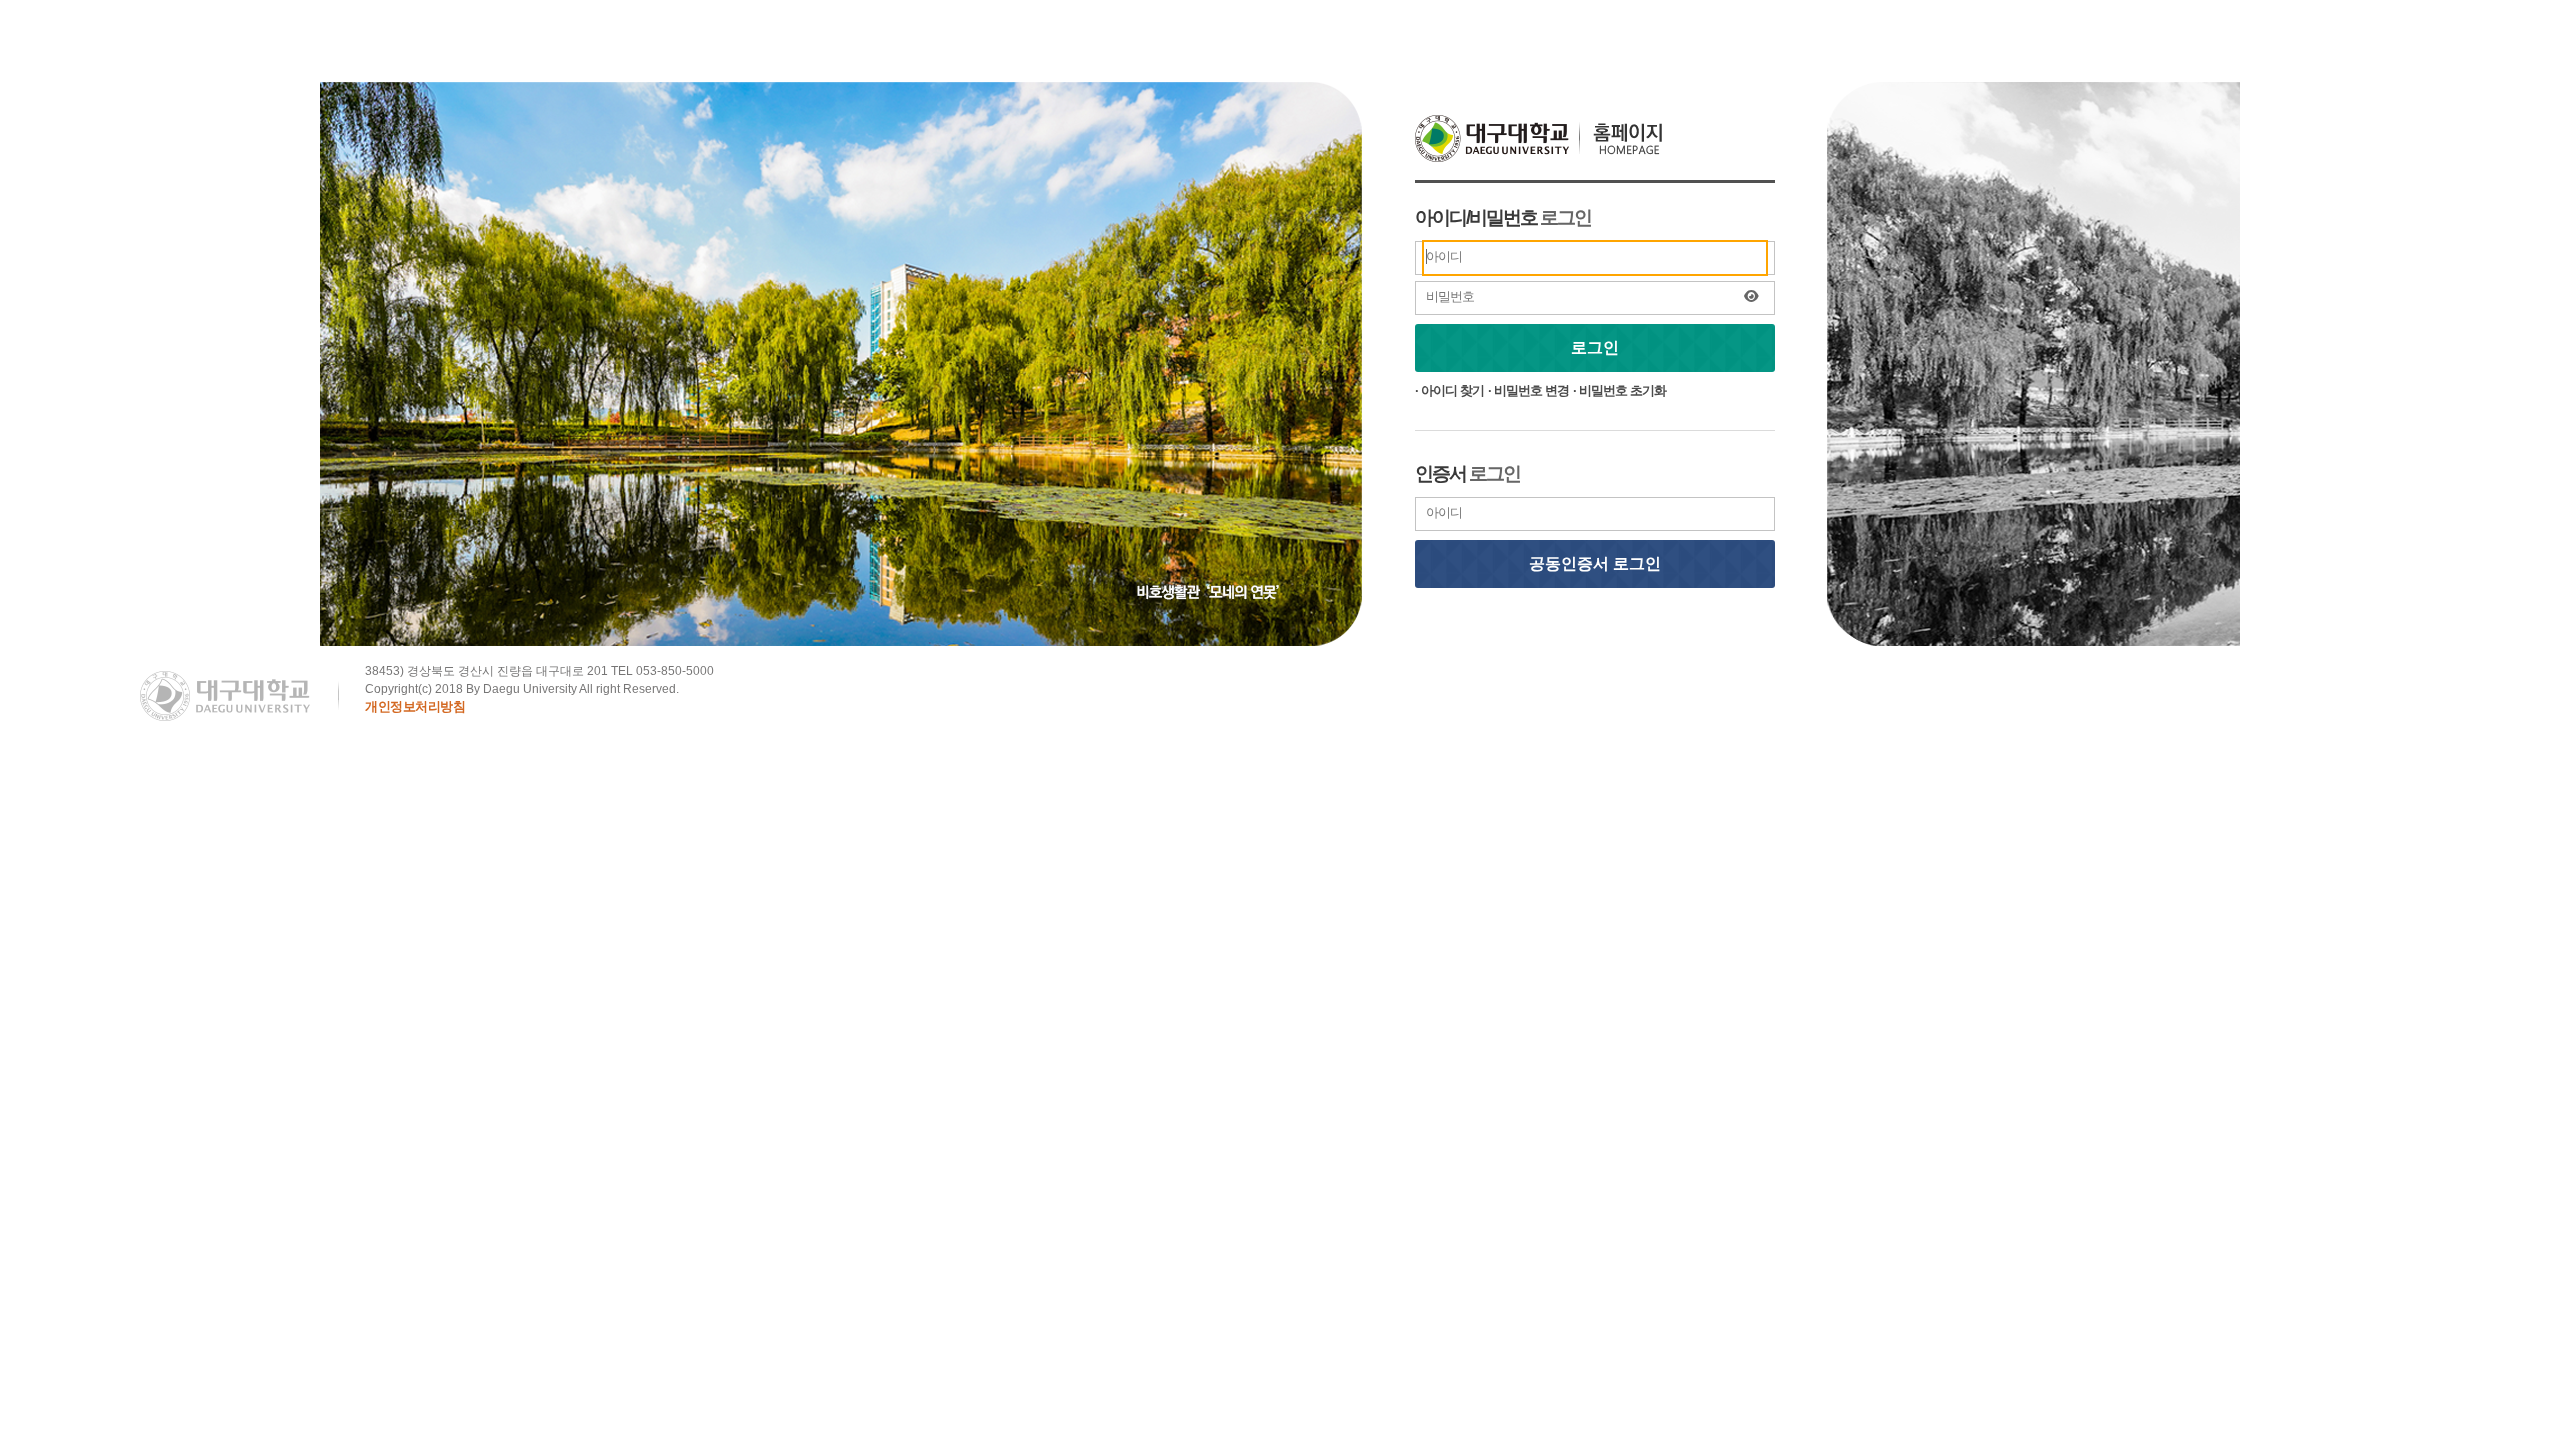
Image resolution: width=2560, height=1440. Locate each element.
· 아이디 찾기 (1449, 390)
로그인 (1595, 347)
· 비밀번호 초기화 (1619, 390)
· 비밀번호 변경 (1528, 390)
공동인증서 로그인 (1595, 563)
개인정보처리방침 (415, 706)
